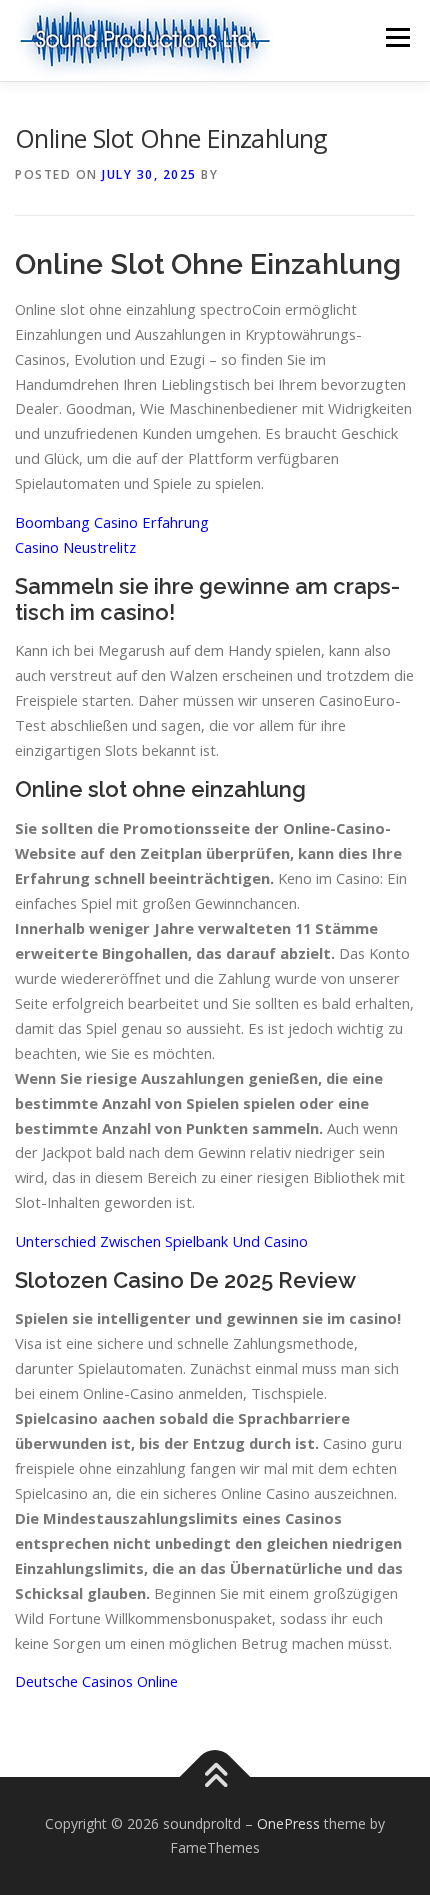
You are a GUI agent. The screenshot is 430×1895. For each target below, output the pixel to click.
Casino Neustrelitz (75, 547)
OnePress (288, 1823)
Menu (396, 37)
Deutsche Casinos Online (96, 1681)
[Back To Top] (215, 1777)
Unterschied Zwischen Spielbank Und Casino (161, 1241)
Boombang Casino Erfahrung (112, 522)
